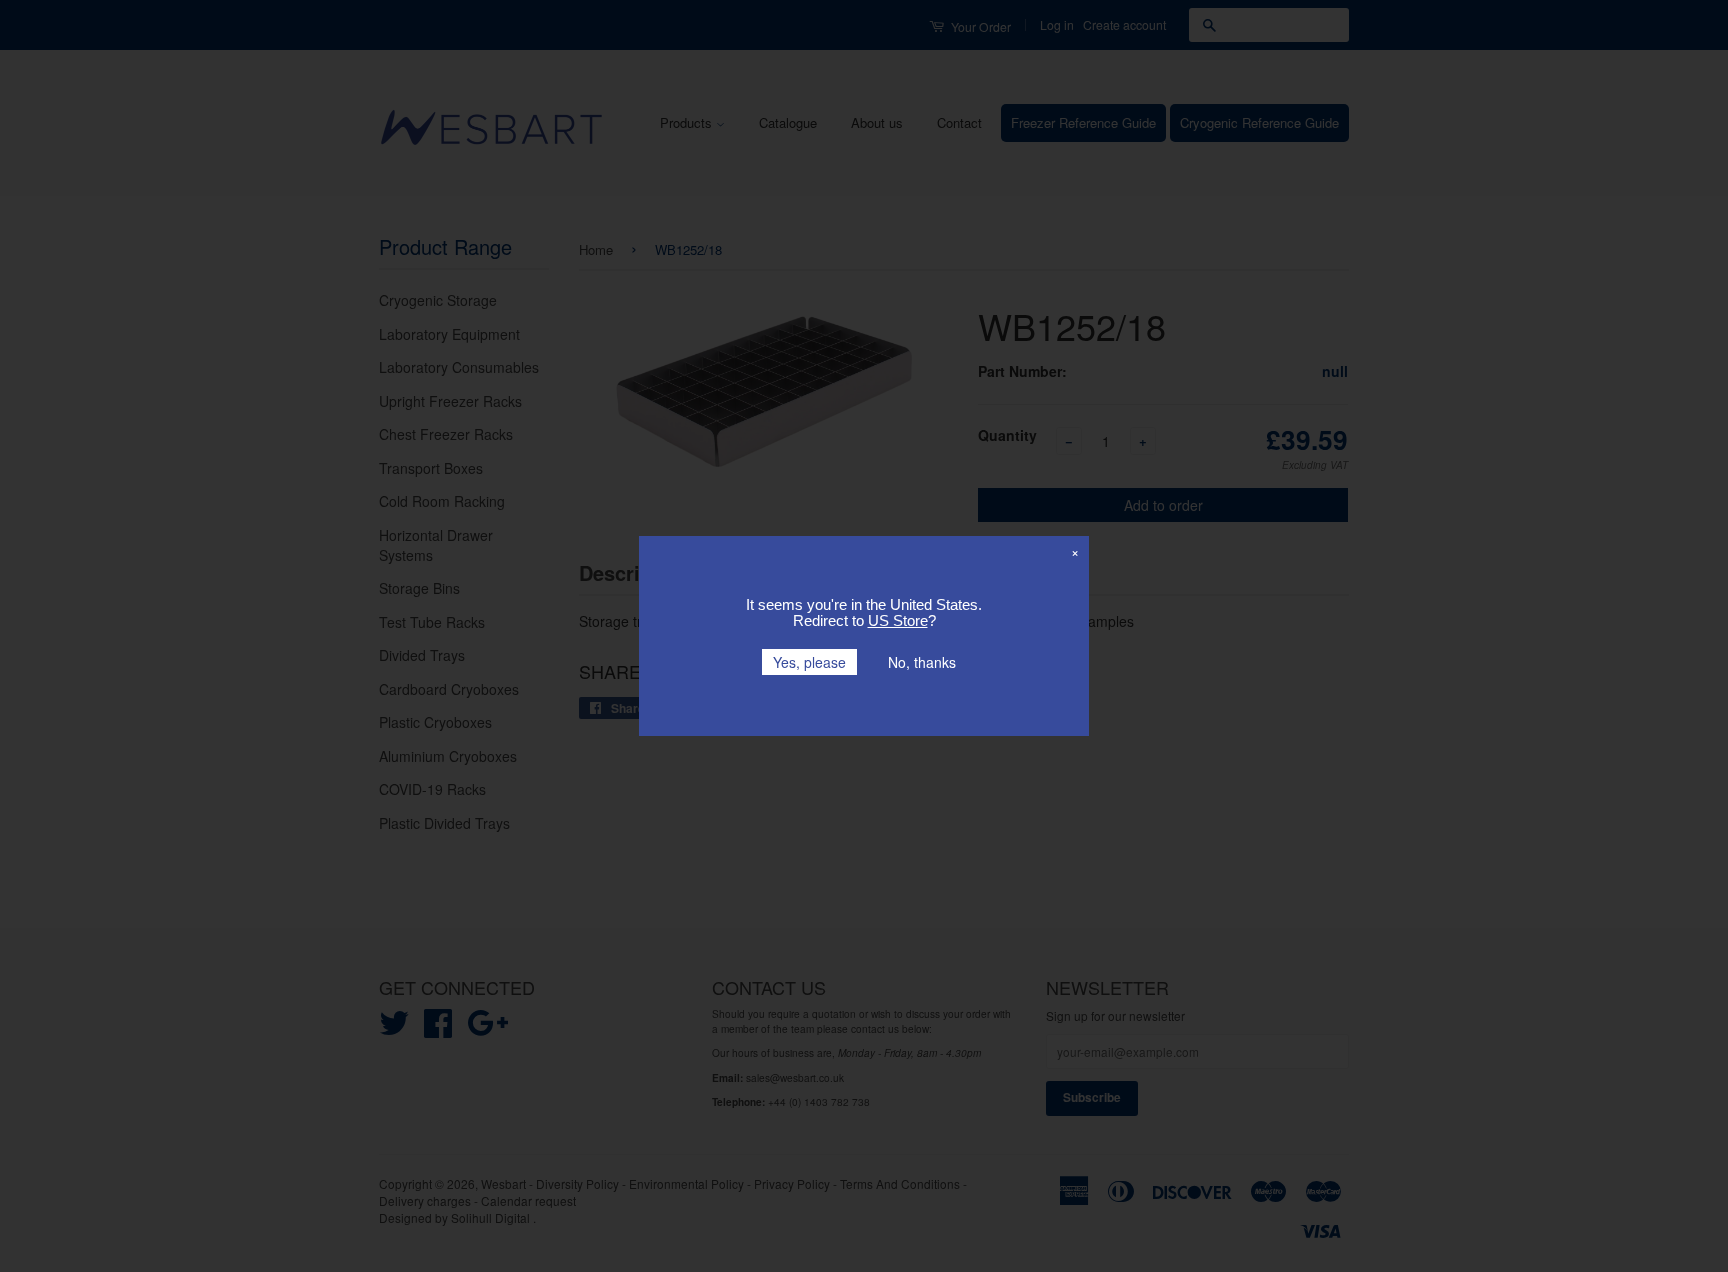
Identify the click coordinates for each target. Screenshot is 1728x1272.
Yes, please (809, 662)
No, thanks (922, 662)
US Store (898, 620)
